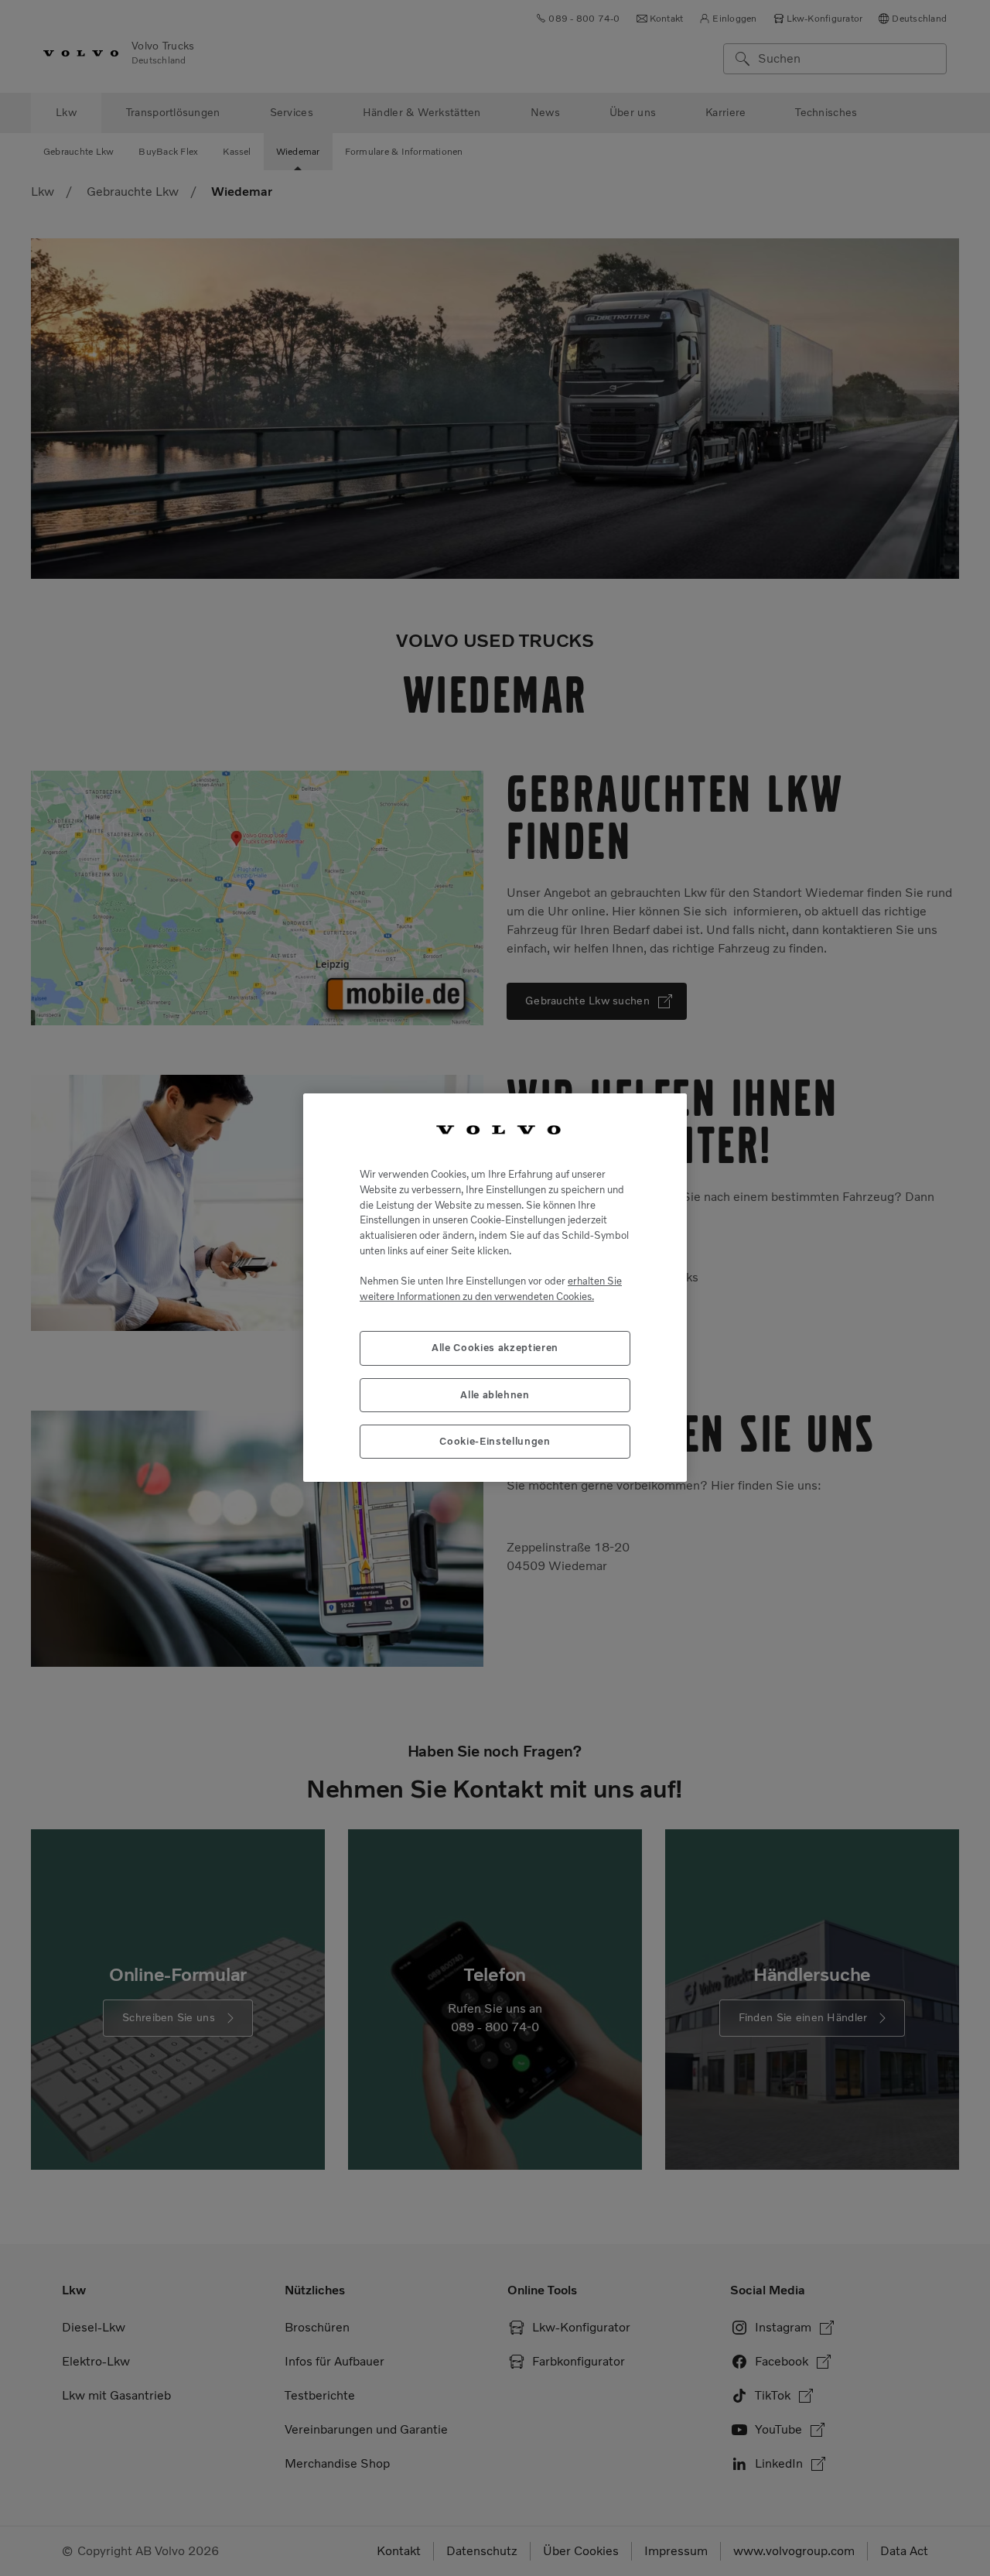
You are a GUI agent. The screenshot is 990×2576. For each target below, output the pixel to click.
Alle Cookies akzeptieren (495, 1348)
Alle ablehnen (495, 1395)
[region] (495, 1288)
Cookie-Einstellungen (495, 1442)
